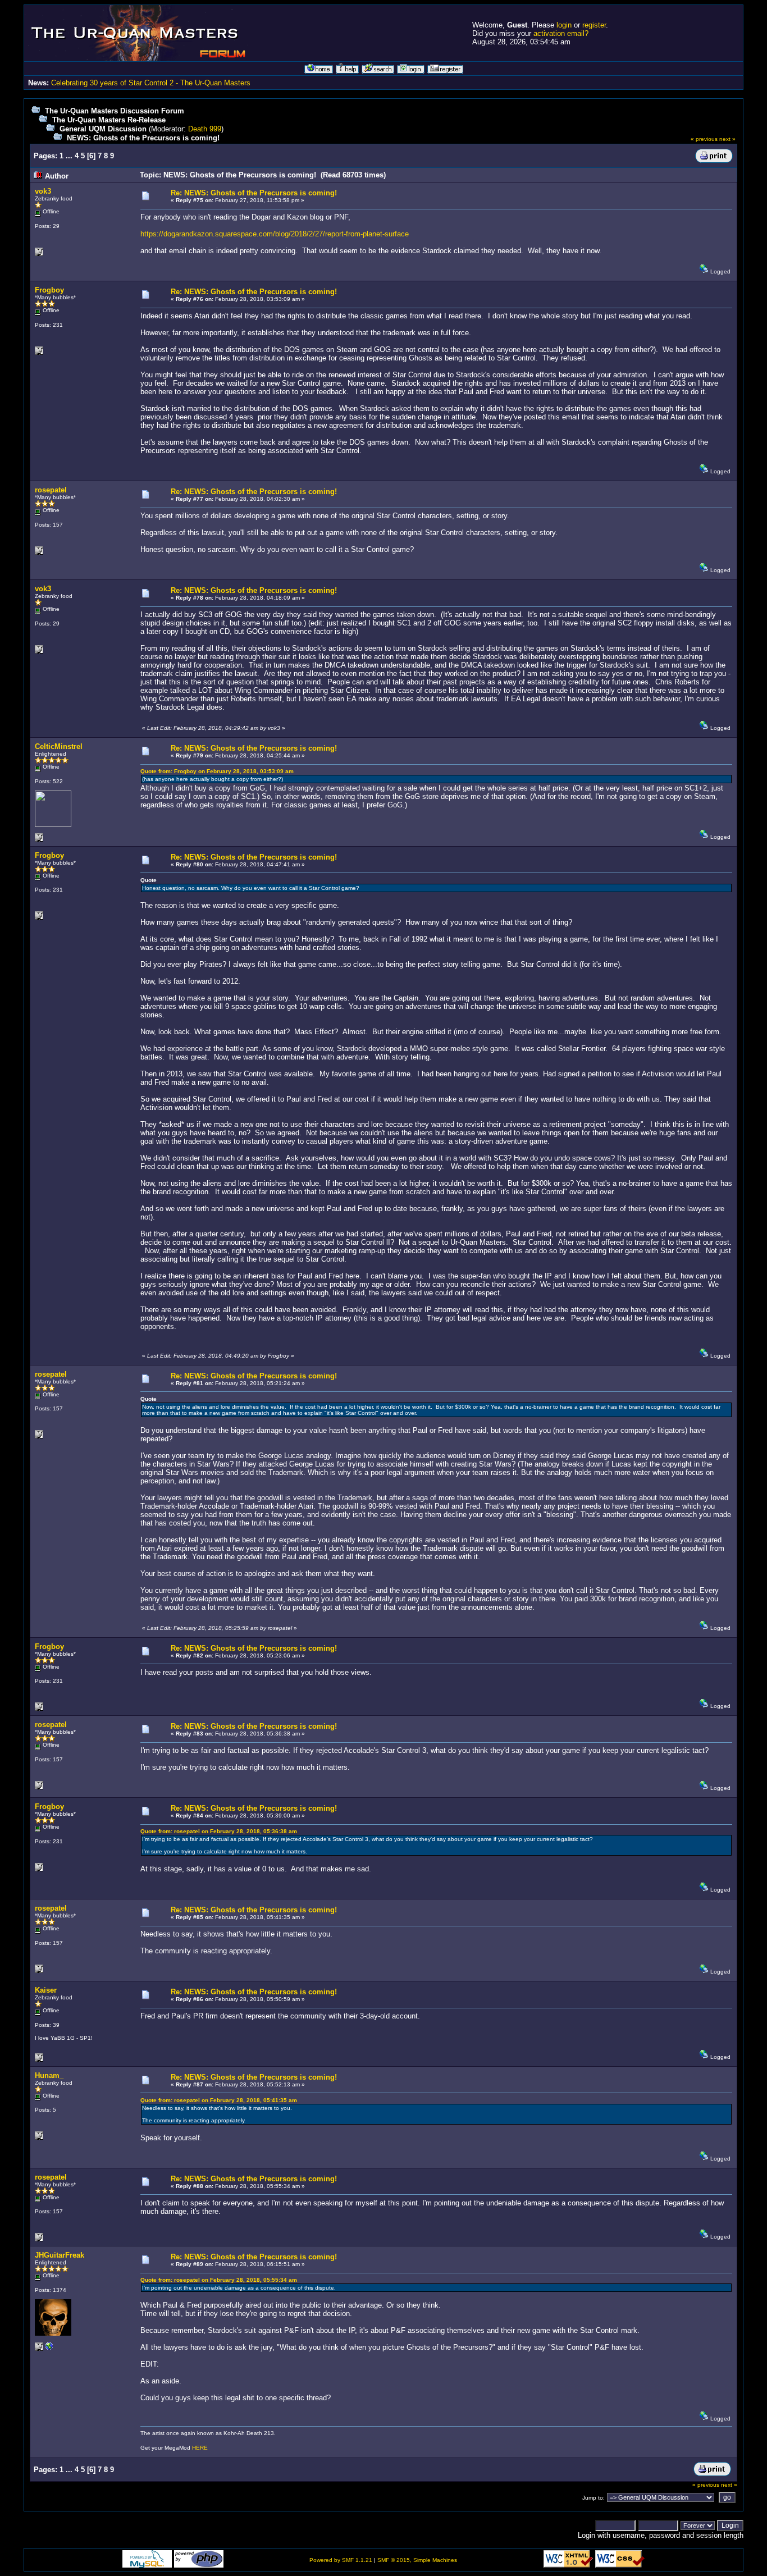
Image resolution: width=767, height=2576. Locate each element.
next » (727, 139)
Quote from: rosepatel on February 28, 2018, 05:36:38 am (219, 1831)
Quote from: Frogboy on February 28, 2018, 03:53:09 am (217, 771)
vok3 (43, 191)
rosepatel (51, 490)
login (564, 25)
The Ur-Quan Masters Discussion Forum (115, 111)
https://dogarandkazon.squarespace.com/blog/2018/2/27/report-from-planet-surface (275, 234)
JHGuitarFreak (60, 2255)
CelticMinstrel (59, 746)
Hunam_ (49, 2075)
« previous (704, 139)
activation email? (561, 33)
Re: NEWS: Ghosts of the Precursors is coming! (254, 193)
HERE (200, 2448)
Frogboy (49, 290)
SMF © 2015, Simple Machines (417, 2560)
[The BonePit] (49, 2349)
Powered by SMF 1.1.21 (341, 2560)
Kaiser (46, 1990)
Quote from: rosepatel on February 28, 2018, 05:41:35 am (219, 2100)
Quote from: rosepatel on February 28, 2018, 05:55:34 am (219, 2280)
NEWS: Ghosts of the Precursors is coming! (143, 138)
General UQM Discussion (103, 129)
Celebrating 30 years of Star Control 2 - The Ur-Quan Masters (151, 83)
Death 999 (205, 129)
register (594, 25)
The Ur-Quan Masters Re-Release (109, 120)
